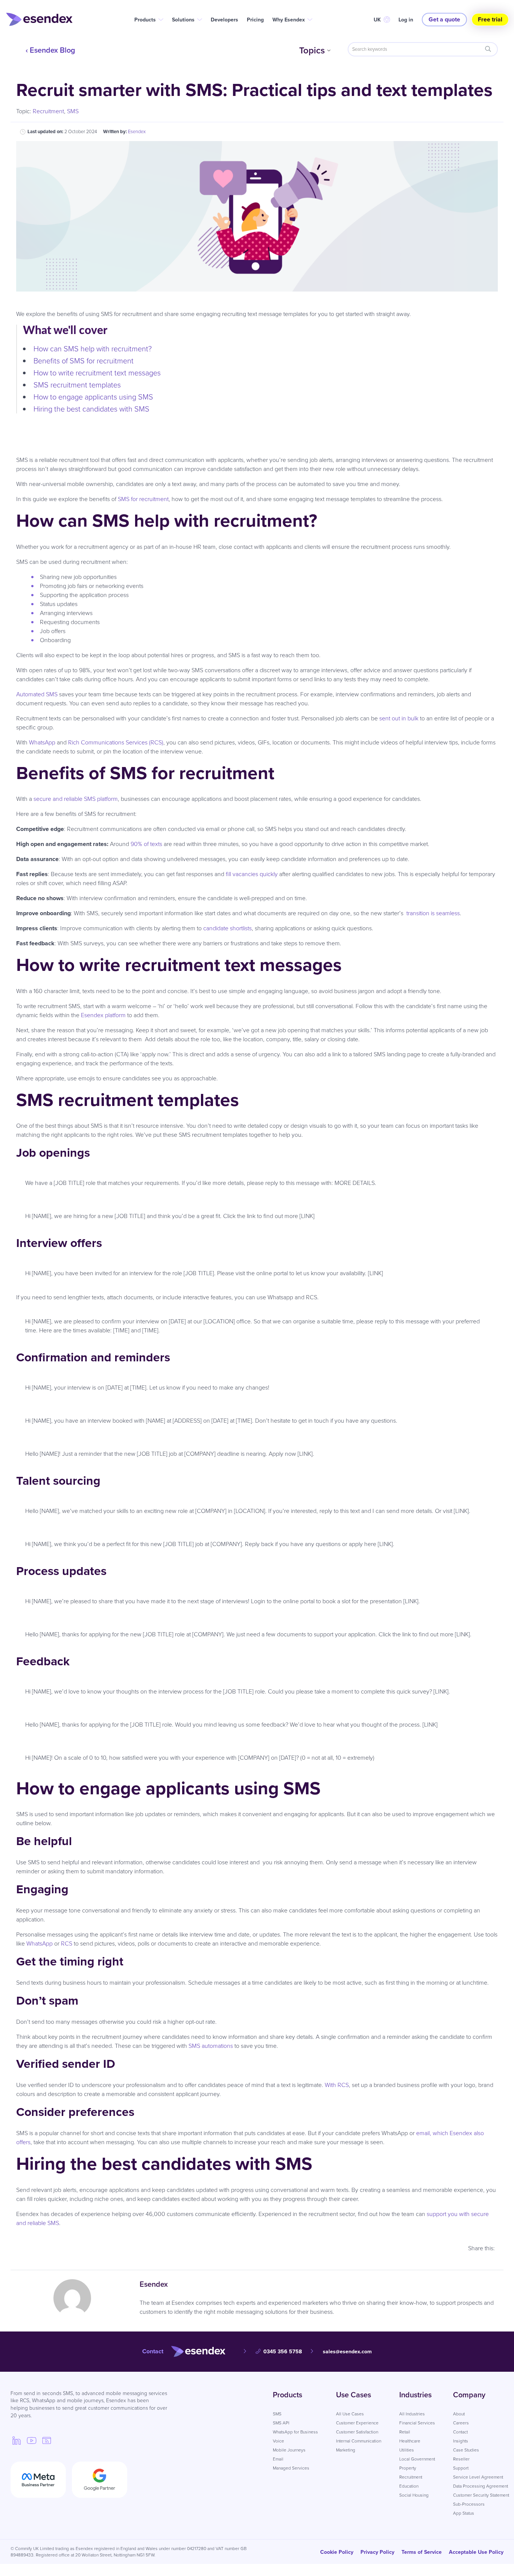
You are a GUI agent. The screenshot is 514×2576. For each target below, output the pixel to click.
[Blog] (47, 2440)
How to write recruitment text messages (97, 373)
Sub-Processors (469, 2504)
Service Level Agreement (478, 2477)
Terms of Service (422, 2552)
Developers (224, 20)
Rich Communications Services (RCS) (116, 742)
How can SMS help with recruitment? (94, 349)
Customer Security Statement (481, 2495)
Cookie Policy (337, 2552)
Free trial (490, 19)
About (459, 2414)
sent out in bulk (399, 718)
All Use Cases (350, 2414)
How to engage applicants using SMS (94, 397)
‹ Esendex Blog (50, 50)
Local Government (417, 2459)
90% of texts (146, 844)
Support (461, 2468)
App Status (464, 2513)
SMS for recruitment (143, 499)
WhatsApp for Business (295, 2432)
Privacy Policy (377, 2552)
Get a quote (444, 19)
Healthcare (410, 2441)
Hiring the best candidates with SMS (92, 409)
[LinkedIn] (17, 2440)
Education (409, 2486)
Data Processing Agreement (481, 2486)
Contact (460, 2432)
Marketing (346, 2450)
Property (408, 2468)
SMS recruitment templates (78, 385)
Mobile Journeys (289, 2450)
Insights (461, 2441)
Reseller (461, 2459)
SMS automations (211, 2046)
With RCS (337, 2085)
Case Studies (466, 2450)
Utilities (407, 2450)
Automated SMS (37, 694)
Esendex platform (103, 1015)
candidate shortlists (227, 928)
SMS (73, 111)
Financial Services (417, 2423)
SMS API (281, 2423)
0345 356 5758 (283, 2352)
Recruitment (48, 111)
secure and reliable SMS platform (76, 799)
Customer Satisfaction (357, 2432)
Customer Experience (357, 2423)
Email (278, 2459)
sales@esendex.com (347, 2352)
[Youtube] (32, 2440)
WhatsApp (42, 742)
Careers (461, 2423)
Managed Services (291, 2468)
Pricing (255, 20)
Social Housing (414, 2495)
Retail (405, 2432)
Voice (278, 2441)
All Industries (412, 2414)
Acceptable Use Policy (476, 2552)
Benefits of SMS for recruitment (84, 361)
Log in (406, 20)
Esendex (137, 131)
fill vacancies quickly (252, 874)
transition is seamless (433, 913)
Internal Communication (359, 2441)
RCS (67, 1943)
